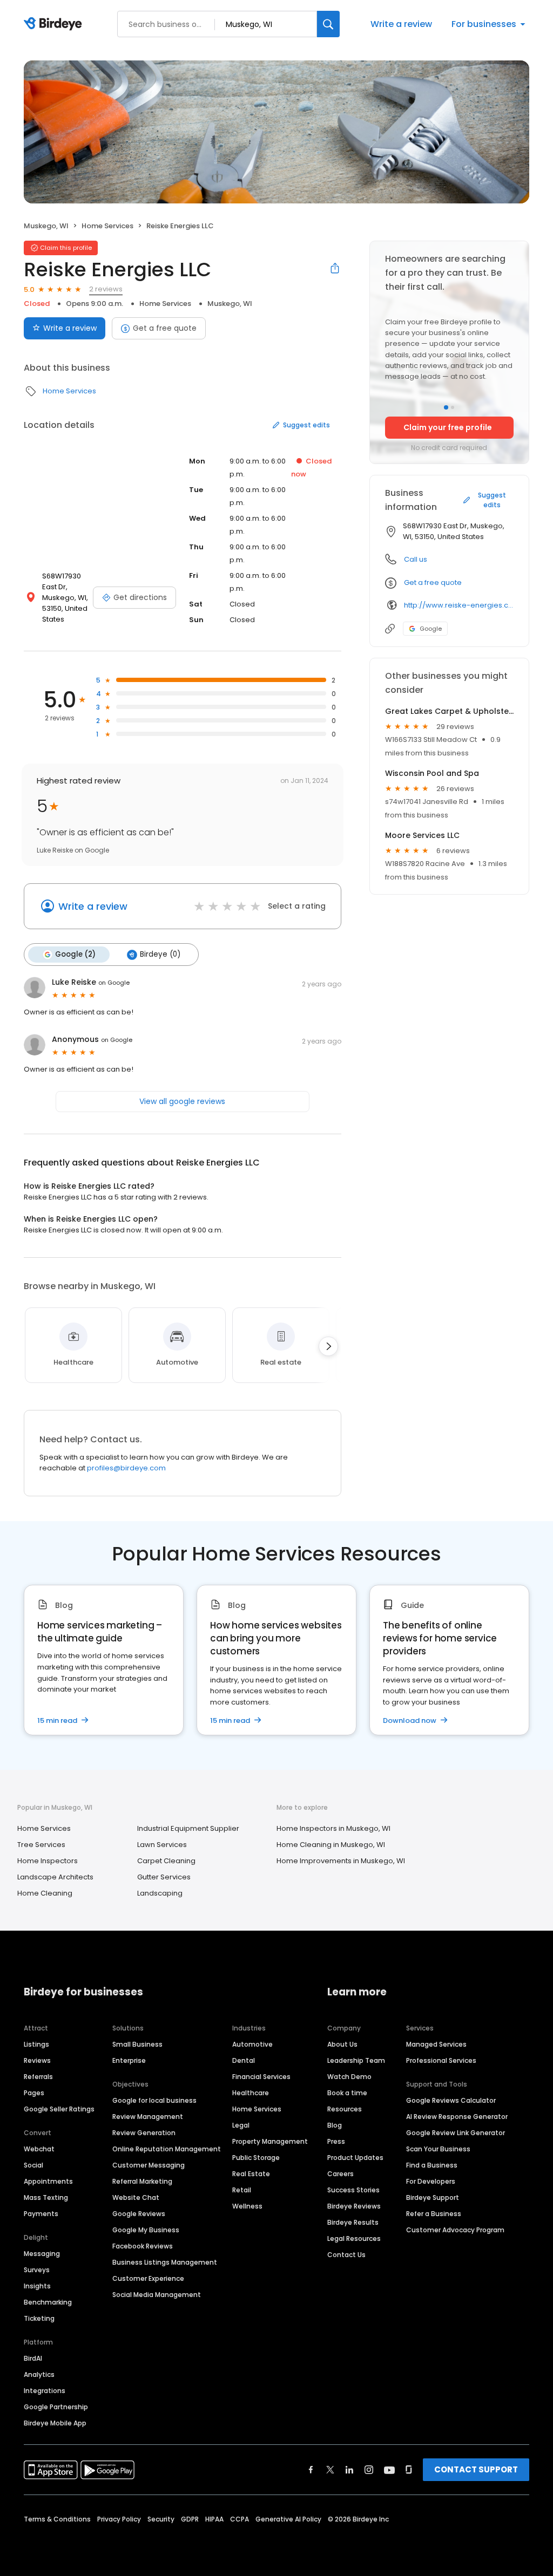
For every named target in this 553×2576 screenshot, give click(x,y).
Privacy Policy (119, 2519)
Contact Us (346, 2255)
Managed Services (436, 2044)
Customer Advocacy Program (455, 2230)
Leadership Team (356, 2060)
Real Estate (251, 2174)
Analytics (39, 2374)
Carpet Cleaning (166, 1861)
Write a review (401, 24)
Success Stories (353, 2190)
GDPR (190, 2519)
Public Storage (256, 2158)
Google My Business (146, 2230)
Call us (416, 559)
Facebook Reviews (143, 2246)
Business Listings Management (165, 2262)
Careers (340, 2174)
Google (431, 629)
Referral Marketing (142, 2181)
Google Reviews (139, 2214)
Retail (242, 2190)
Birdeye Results (353, 2222)
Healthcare (251, 2093)
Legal (241, 2125)
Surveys (37, 2270)
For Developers (431, 2181)
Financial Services (261, 2077)
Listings (36, 2044)
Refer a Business (434, 2214)
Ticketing (39, 2318)
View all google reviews (182, 1101)
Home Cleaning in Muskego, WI (331, 1845)
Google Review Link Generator (456, 2133)
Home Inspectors (48, 1861)
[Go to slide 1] (446, 407)
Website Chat (136, 2197)
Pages (34, 2093)
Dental (244, 2060)
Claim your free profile (448, 427)
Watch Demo (349, 2077)
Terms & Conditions (57, 2519)
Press (336, 2141)
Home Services (107, 226)
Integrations (45, 2391)
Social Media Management (157, 2295)
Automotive (252, 2044)
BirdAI (33, 2358)
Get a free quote (165, 328)
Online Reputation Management (167, 2149)
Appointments (48, 2181)
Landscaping (160, 1893)
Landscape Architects (55, 1877)
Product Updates (355, 2158)
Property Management (270, 2141)
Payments (41, 2214)
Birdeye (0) (160, 954)
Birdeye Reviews (354, 2206)
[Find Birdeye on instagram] (369, 2470)
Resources (345, 2109)
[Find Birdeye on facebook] (311, 2470)
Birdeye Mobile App (55, 2423)
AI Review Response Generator (457, 2117)
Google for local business (154, 2100)
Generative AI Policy (288, 2519)
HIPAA (214, 2519)
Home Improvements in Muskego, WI (341, 1861)
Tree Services (41, 1845)
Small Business (137, 2044)
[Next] (328, 1346)
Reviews (37, 2060)
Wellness (247, 2206)
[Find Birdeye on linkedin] (349, 2470)
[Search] (328, 24)
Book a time (347, 2093)
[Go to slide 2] (453, 407)
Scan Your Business (438, 2149)
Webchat (39, 2149)
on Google (114, 983)
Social (33, 2165)
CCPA (240, 2519)
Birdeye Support (433, 2197)
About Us (342, 2044)
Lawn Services (162, 1845)
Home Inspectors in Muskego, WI (333, 1828)
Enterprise (129, 2060)
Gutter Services (164, 1877)
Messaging (42, 2254)
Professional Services (441, 2060)
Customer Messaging (149, 2165)
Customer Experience (148, 2278)
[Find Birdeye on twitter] (330, 2470)
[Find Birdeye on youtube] (389, 2470)
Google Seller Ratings (59, 2109)
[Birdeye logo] (55, 24)
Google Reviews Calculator (451, 2100)
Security (161, 2519)
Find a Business (432, 2165)
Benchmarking (48, 2302)
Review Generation (144, 2133)
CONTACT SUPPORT (476, 2469)
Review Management (148, 2117)
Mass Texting (46, 2197)
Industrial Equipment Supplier (188, 1828)
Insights (37, 2286)
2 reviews (106, 289)
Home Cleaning (45, 1893)
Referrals (38, 2077)
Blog (335, 2125)
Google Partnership (56, 2407)
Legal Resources (354, 2238)
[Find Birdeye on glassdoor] (409, 2470)
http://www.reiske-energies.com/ (459, 605)
